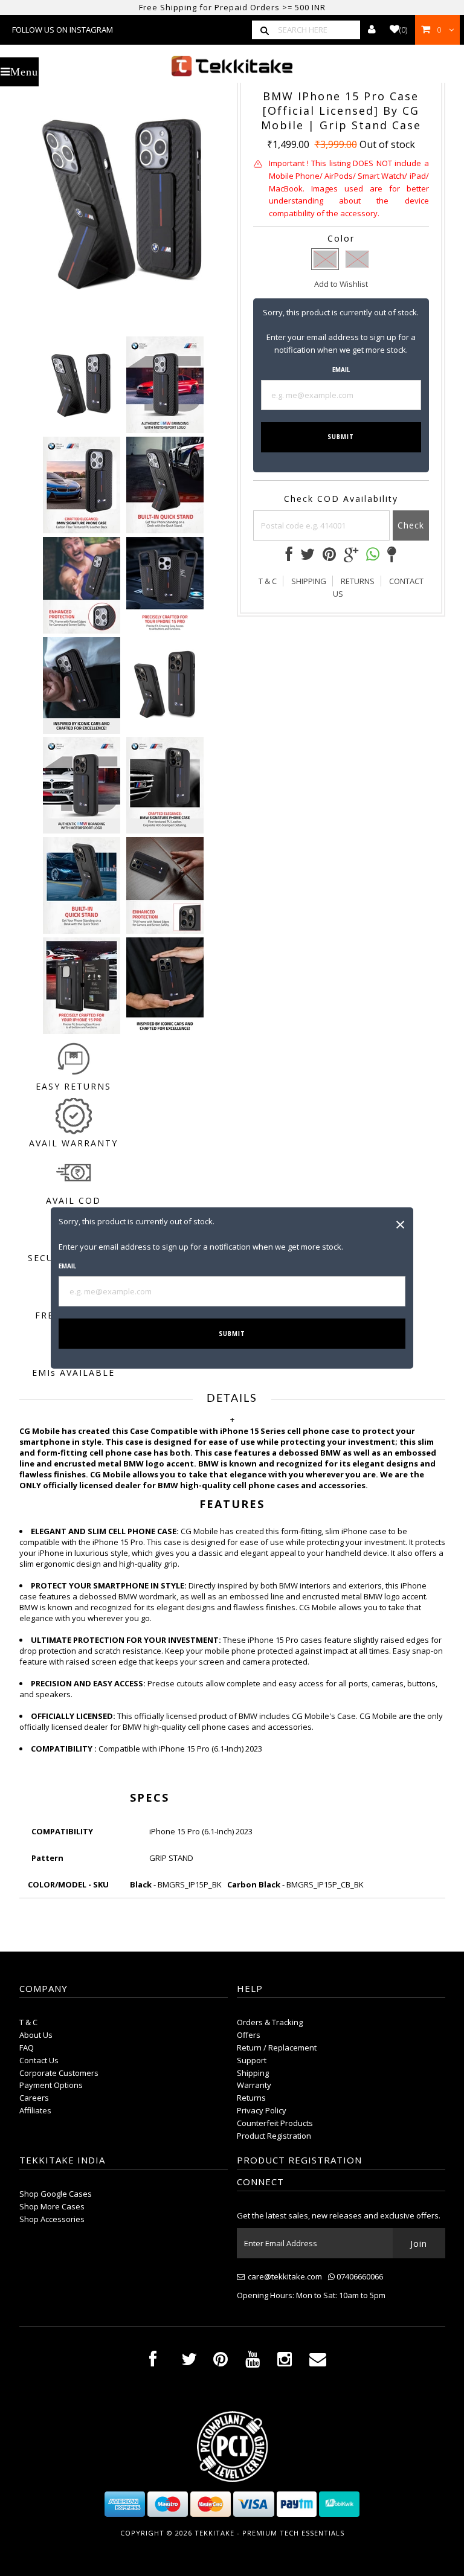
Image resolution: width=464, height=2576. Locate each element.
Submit (232, 1334)
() (403, 30)
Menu (24, 72)
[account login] (372, 30)
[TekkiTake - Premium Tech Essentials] (232, 66)
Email (67, 1266)
